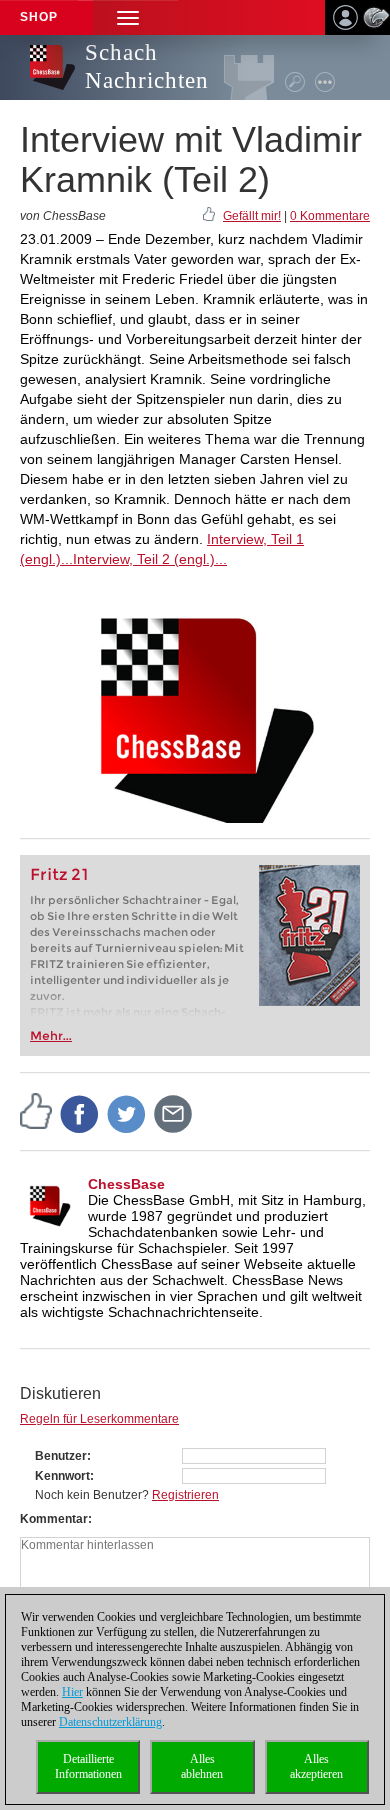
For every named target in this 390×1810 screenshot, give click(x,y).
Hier (72, 1692)
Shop (39, 17)
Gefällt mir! (252, 216)
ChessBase (126, 1184)
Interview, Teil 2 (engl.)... (150, 559)
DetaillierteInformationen (88, 1766)
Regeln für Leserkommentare (99, 1419)
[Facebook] (80, 1113)
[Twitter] (127, 1113)
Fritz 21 (59, 874)
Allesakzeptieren (316, 1766)
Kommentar (54, 1519)
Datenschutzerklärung (110, 1722)
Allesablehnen (202, 1766)
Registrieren (185, 1495)
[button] (128, 17)
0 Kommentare (330, 216)
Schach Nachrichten (147, 66)
